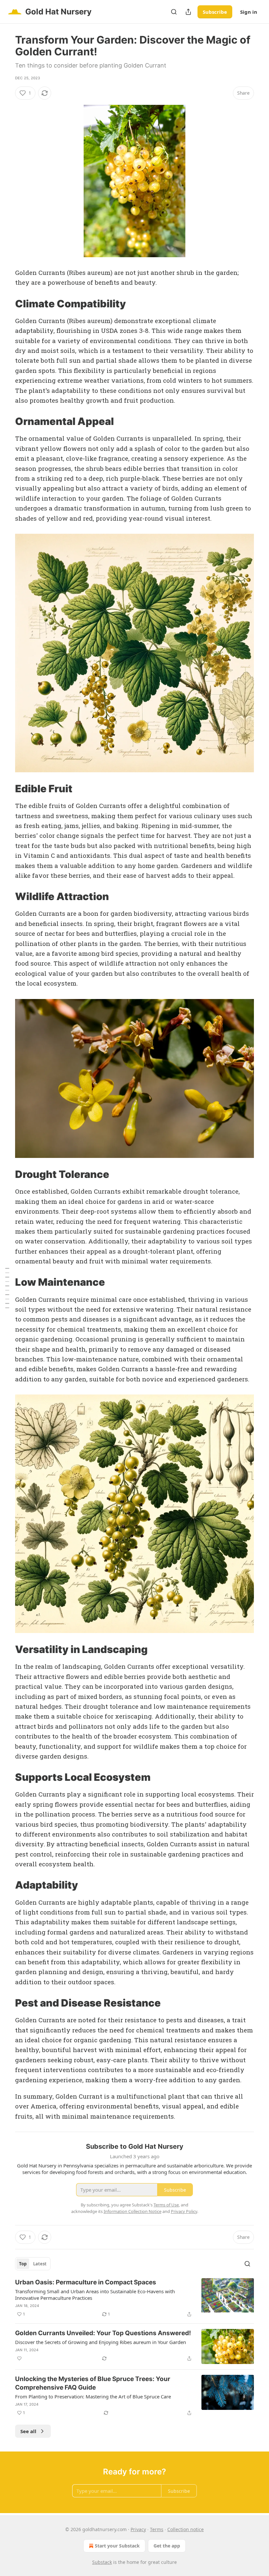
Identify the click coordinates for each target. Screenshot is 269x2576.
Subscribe (215, 12)
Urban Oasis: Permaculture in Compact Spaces (86, 2282)
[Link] (6, 304)
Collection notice (186, 2529)
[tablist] (33, 2264)
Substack (102, 2562)
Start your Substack (117, 2546)
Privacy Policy (184, 2211)
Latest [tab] (40, 2264)
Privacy (138, 2529)
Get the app (167, 2546)
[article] (134, 2298)
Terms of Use (166, 2205)
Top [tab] (23, 2264)
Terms (157, 2529)
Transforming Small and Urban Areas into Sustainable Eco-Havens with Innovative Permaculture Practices (95, 2295)
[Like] (19, 2358)
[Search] (174, 12)
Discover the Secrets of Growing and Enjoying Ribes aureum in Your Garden (101, 2342)
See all (28, 2431)
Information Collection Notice (133, 2211)
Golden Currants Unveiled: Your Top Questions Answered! (103, 2333)
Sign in (249, 12)
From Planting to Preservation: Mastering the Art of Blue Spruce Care (93, 2396)
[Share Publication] (188, 12)
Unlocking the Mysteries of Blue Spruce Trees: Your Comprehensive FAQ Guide (93, 2383)
